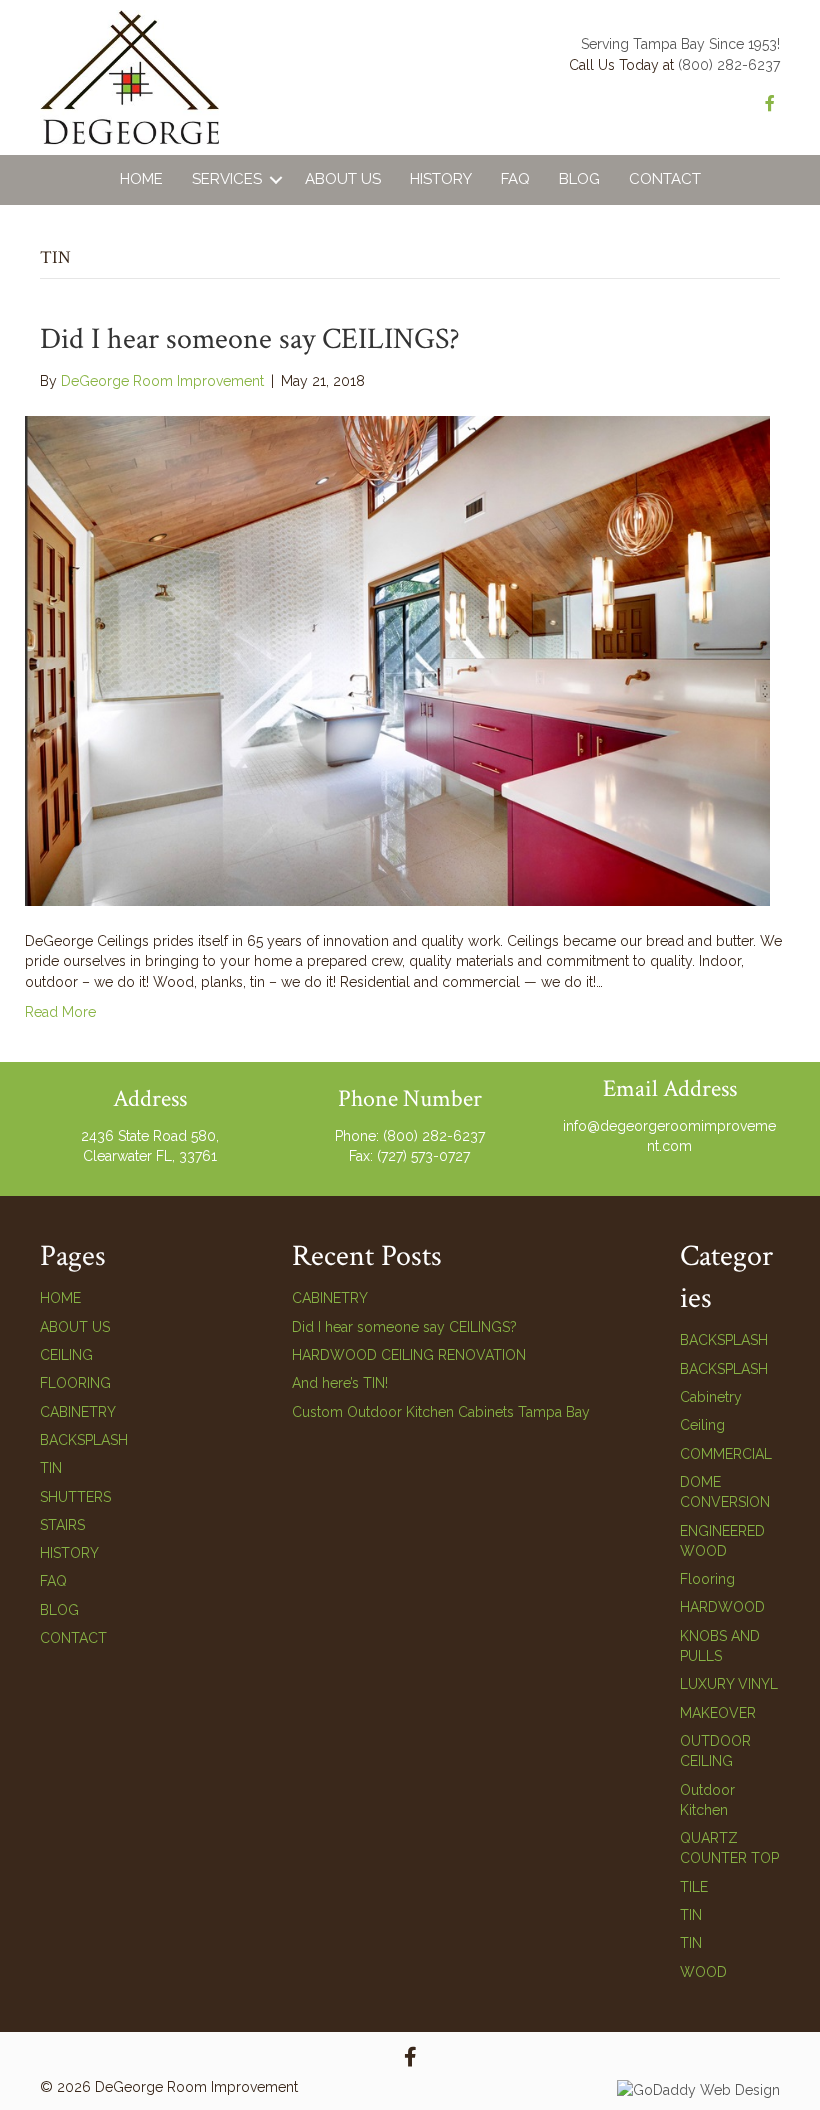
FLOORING (75, 1383)
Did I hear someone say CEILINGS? (250, 339)
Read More (60, 1012)
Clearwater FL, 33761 (150, 1156)
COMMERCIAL (726, 1454)
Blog (579, 179)
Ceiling (702, 1425)
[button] (276, 180)
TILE (694, 1887)
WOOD (703, 1972)
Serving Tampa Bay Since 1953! (680, 44)
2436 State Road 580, (150, 1136)
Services (227, 179)
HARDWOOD (722, 1607)
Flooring (707, 1579)
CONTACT (73, 1638)
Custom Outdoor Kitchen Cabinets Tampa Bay (441, 1412)
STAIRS (62, 1525)
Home (141, 179)
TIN (51, 1468)
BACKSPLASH (84, 1440)
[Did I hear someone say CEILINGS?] (397, 660)
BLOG (59, 1610)
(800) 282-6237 (729, 65)
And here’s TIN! (340, 1383)
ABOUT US (75, 1327)
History (441, 179)
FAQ (515, 179)
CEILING (66, 1355)
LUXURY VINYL (729, 1684)
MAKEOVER (718, 1713)
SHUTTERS (75, 1497)
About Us (343, 179)
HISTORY (69, 1553)
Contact (665, 179)
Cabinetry (711, 1397)
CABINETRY (78, 1412)
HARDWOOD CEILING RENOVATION (409, 1355)
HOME (60, 1298)
